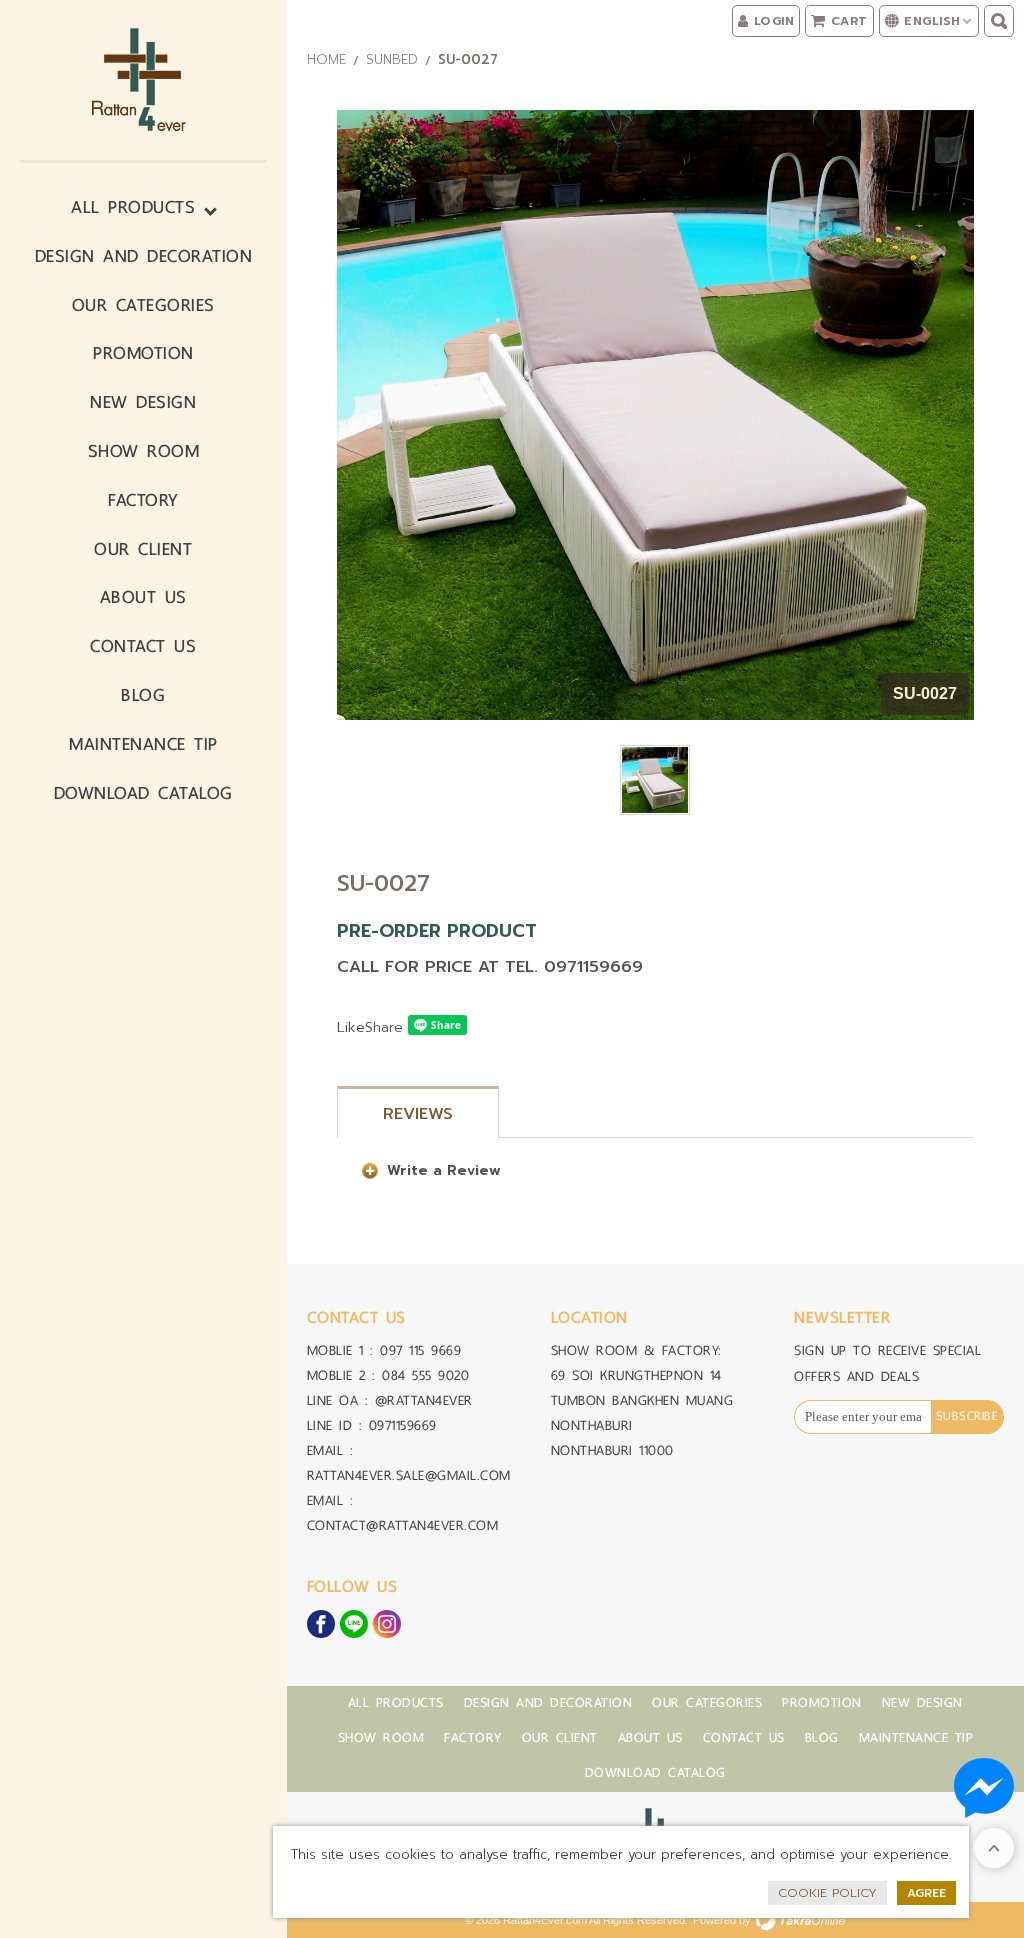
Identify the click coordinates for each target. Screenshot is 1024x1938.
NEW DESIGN (143, 401)
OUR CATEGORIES (143, 304)
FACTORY (143, 499)
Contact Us (143, 645)
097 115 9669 (420, 1350)
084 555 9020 (425, 1375)
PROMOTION (143, 352)
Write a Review (444, 1170)
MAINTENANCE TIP (143, 743)
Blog (143, 694)
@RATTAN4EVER (424, 1400)
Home (326, 59)
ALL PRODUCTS (133, 206)
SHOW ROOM (144, 450)
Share (384, 1027)
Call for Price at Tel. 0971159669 (490, 967)
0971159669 (403, 1425)
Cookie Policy (827, 1893)
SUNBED (392, 59)
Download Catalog (143, 792)
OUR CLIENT (143, 548)
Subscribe (967, 1416)
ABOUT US (143, 596)
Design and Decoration (144, 255)
